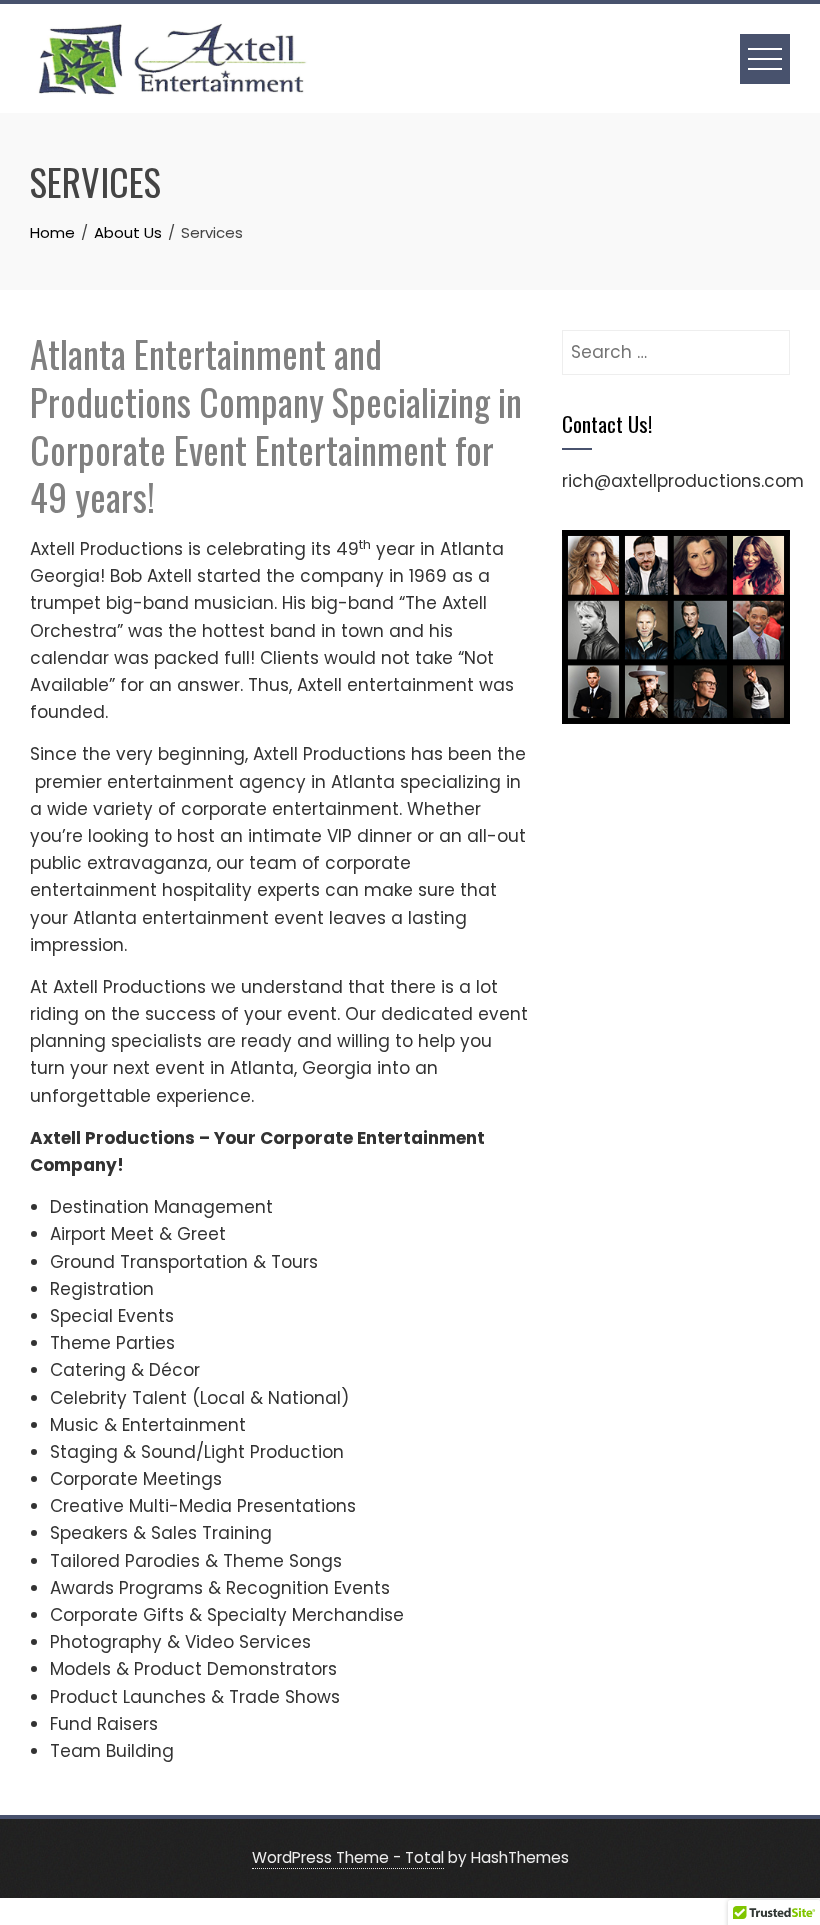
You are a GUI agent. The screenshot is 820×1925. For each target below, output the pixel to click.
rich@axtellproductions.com (683, 481)
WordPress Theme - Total (348, 1857)
